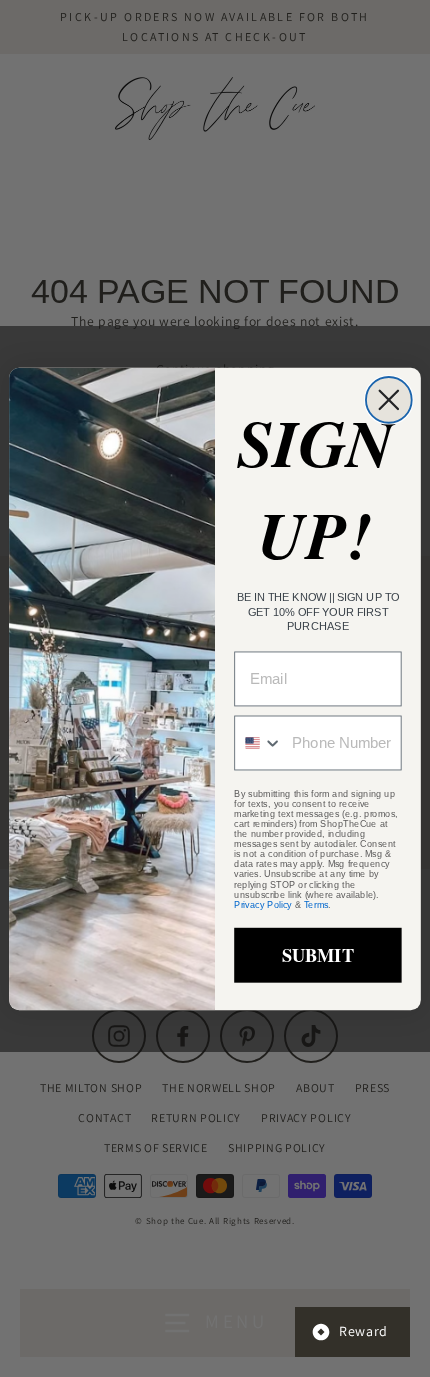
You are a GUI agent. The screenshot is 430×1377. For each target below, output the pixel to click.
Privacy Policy (263, 904)
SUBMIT (317, 954)
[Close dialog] (389, 400)
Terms (316, 904)
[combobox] (259, 742)
